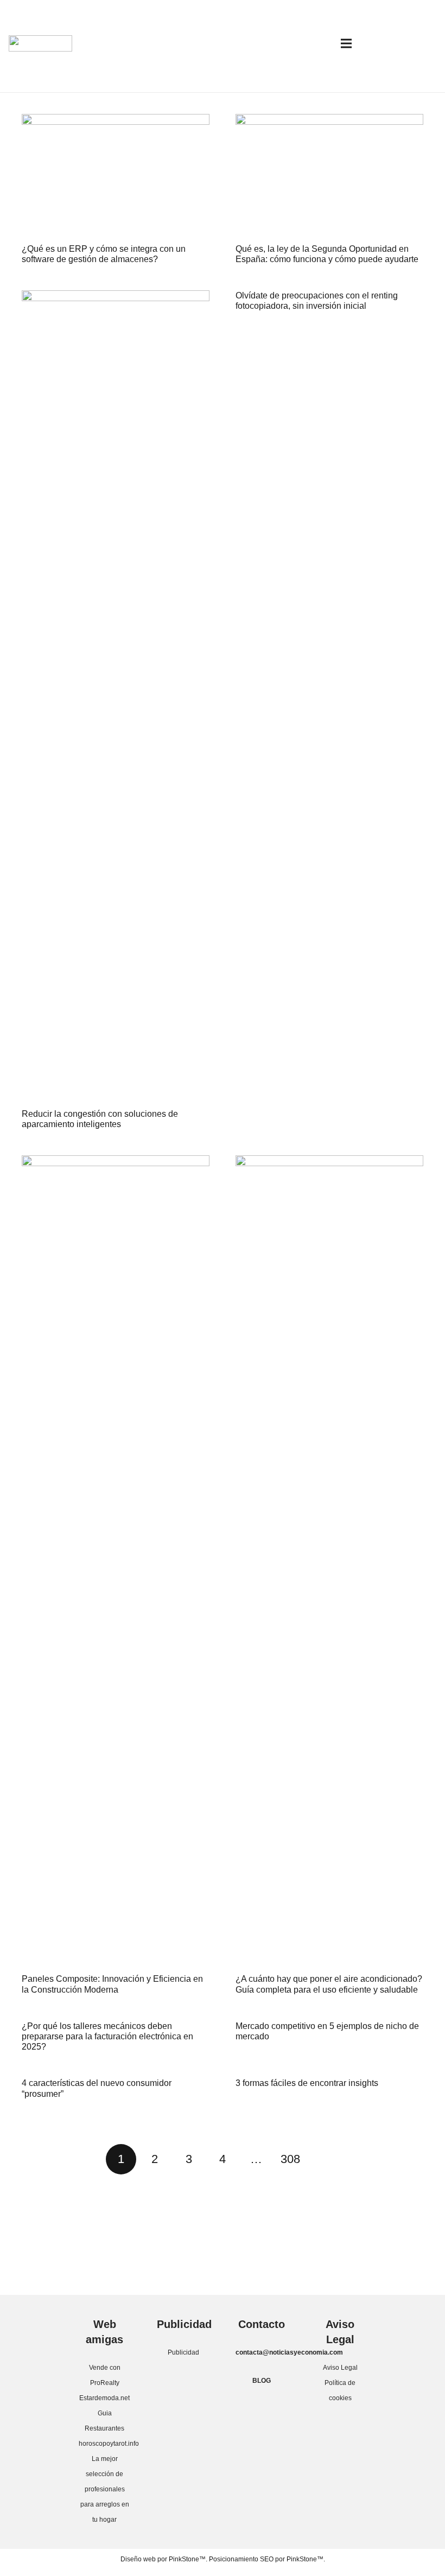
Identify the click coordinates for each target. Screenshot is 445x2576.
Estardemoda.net (104, 2398)
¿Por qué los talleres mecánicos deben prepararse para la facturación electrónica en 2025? (107, 2036)
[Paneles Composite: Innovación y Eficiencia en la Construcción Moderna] (116, 1562)
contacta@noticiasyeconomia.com (289, 2352)
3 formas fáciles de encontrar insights (307, 2083)
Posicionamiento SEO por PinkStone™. (267, 2559)
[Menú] (346, 43)
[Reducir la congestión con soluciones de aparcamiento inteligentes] (116, 697)
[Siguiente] (324, 2159)
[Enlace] (40, 43)
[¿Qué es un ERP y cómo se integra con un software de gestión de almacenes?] (116, 177)
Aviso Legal (340, 2368)
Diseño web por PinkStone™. (164, 2559)
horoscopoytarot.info (109, 2444)
